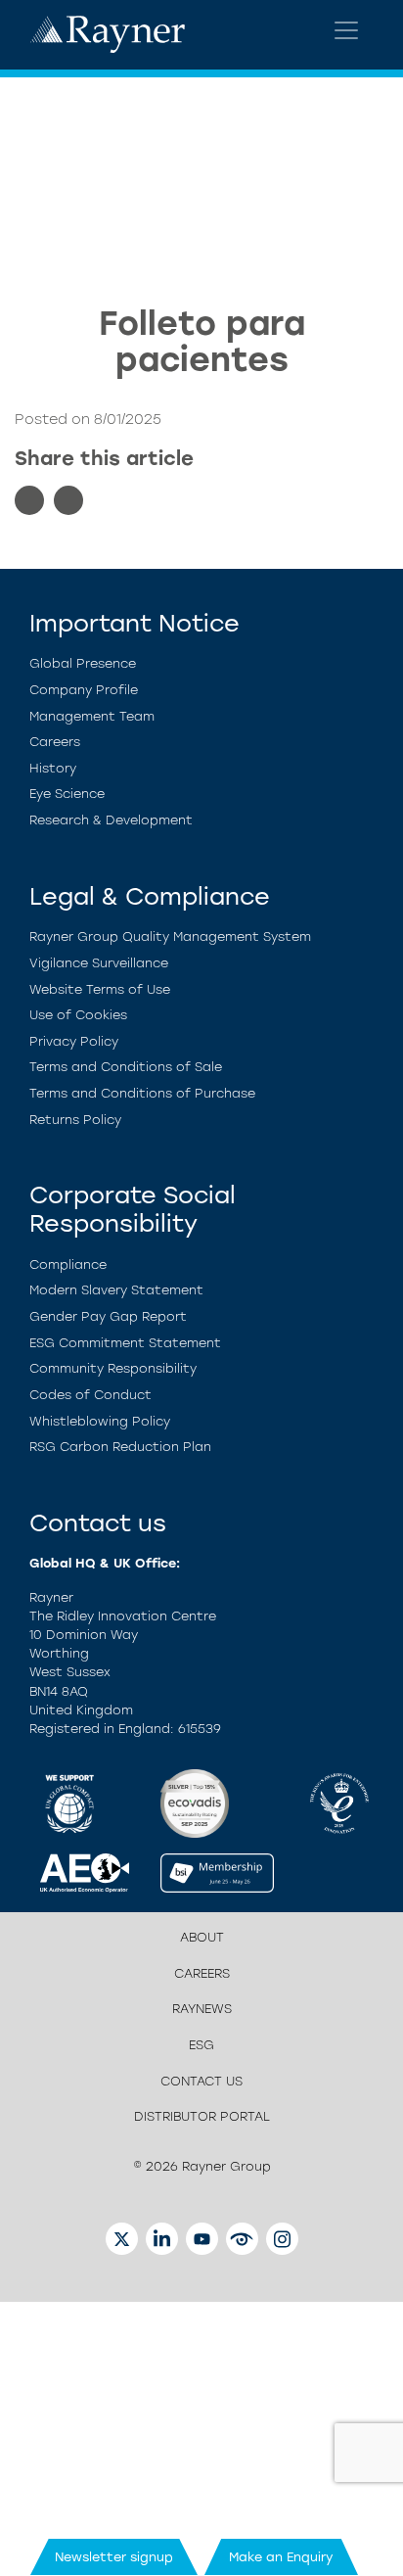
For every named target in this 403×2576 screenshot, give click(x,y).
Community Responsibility (113, 1368)
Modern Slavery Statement (116, 1290)
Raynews (202, 2009)
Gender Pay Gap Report (108, 1316)
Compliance (68, 1265)
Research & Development (111, 820)
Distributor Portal (202, 2116)
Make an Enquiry (281, 2557)
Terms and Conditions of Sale (126, 1067)
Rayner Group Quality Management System (170, 937)
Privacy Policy (74, 1041)
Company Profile (84, 690)
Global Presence (83, 663)
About (202, 1937)
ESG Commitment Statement (125, 1343)
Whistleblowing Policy (100, 1421)
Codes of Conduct (90, 1395)
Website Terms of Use (100, 989)
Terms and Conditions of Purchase (142, 1093)
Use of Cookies (78, 1015)
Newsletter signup (114, 2557)
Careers (55, 742)
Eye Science (67, 794)
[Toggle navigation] (346, 30)
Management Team (92, 716)
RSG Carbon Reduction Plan (120, 1447)
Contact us (201, 2081)
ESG (201, 2045)
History (53, 768)
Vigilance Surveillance (99, 963)
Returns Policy (75, 1120)
